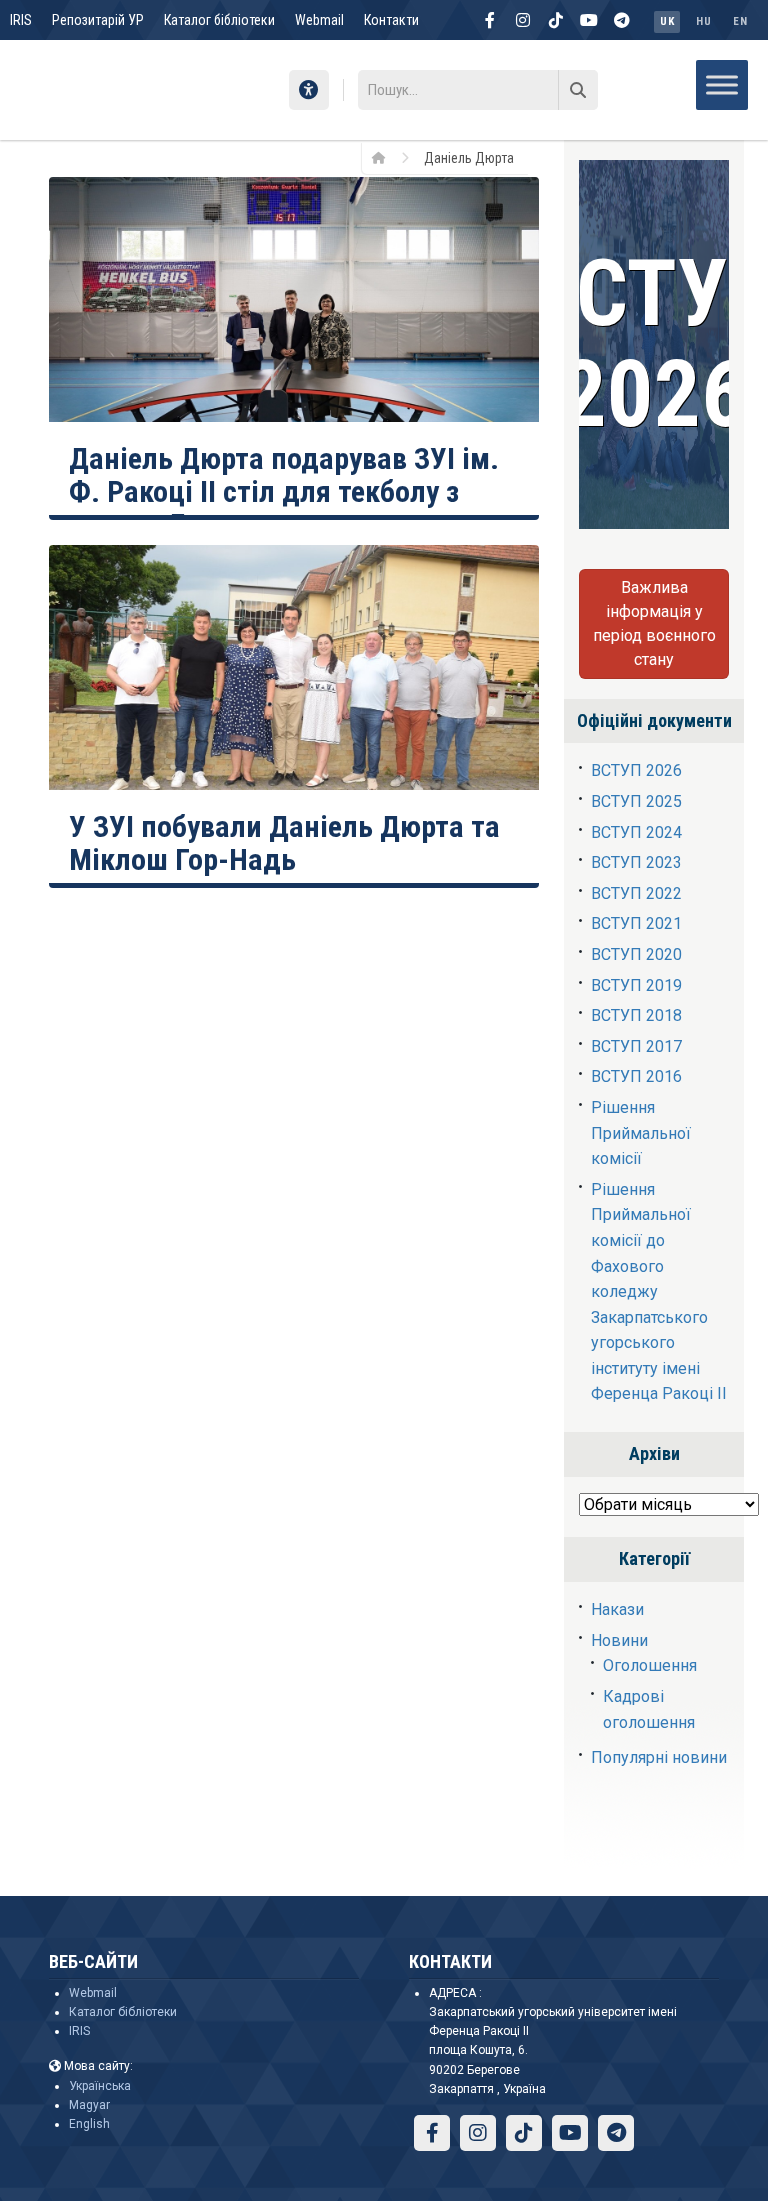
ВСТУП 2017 (636, 1046)
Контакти (391, 20)
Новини (619, 1640)
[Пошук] (578, 90)
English (89, 2124)
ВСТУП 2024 (636, 832)
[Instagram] (523, 20)
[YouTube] (589, 20)
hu (703, 21)
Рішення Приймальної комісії (641, 1133)
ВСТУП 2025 (636, 801)
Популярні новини (659, 1757)
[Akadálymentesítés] (309, 90)
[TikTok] (556, 20)
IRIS (21, 20)
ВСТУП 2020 (636, 954)
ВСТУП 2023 (636, 862)
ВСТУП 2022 (636, 893)
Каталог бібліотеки (219, 20)
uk (667, 21)
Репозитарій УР (98, 20)
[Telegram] (622, 20)
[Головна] (385, 157)
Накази (617, 1609)
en (740, 21)
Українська (100, 2086)
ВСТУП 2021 (636, 923)
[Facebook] (490, 20)
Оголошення (650, 1665)
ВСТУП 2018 (636, 1015)
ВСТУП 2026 (636, 770)
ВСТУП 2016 (636, 1076)
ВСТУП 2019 (636, 985)
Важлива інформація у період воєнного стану (654, 623)
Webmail (319, 20)
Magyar (89, 2105)
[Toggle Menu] (722, 84)
